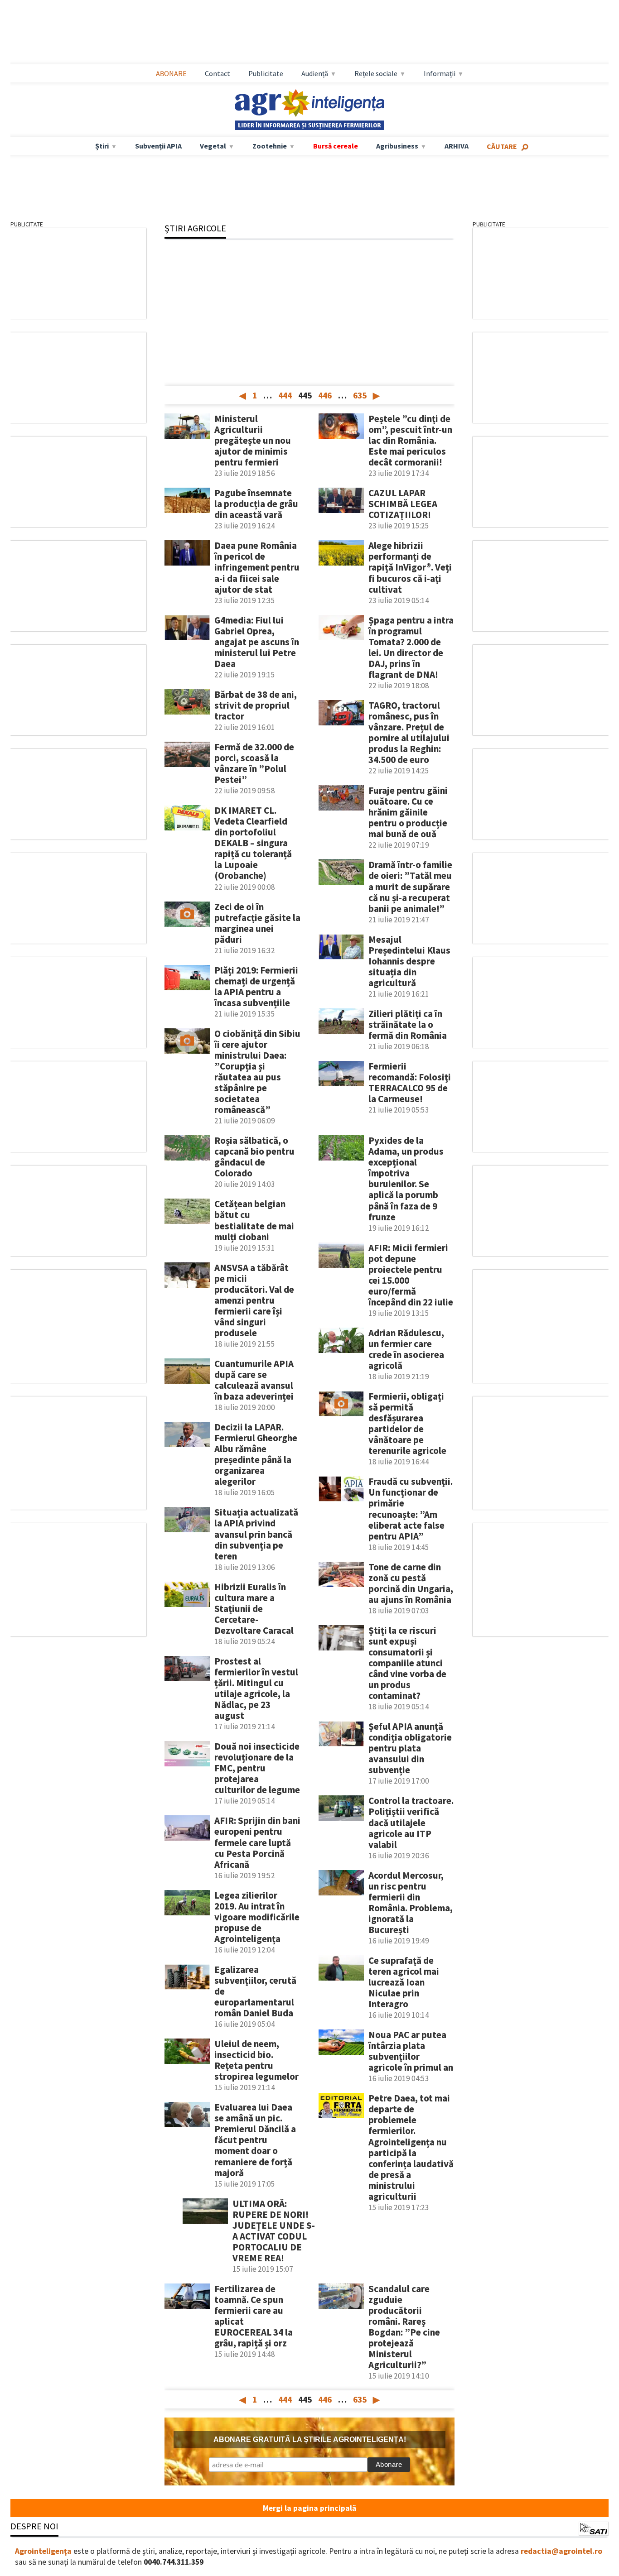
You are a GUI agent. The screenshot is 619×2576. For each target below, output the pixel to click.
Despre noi (34, 2526)
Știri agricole (195, 228)
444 (285, 395)
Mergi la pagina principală (309, 2508)
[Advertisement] (309, 32)
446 (325, 395)
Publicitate (266, 73)
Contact (218, 73)
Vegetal (213, 146)
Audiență (315, 73)
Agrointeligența (43, 2551)
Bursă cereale (336, 146)
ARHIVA (457, 146)
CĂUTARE (502, 146)
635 (360, 395)
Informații (440, 73)
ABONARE (171, 73)
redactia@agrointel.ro (561, 2551)
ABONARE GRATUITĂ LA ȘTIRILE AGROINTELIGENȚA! (310, 2439)
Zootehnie (270, 146)
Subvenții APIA (158, 146)
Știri (102, 146)
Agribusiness (397, 146)
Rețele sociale (376, 73)
